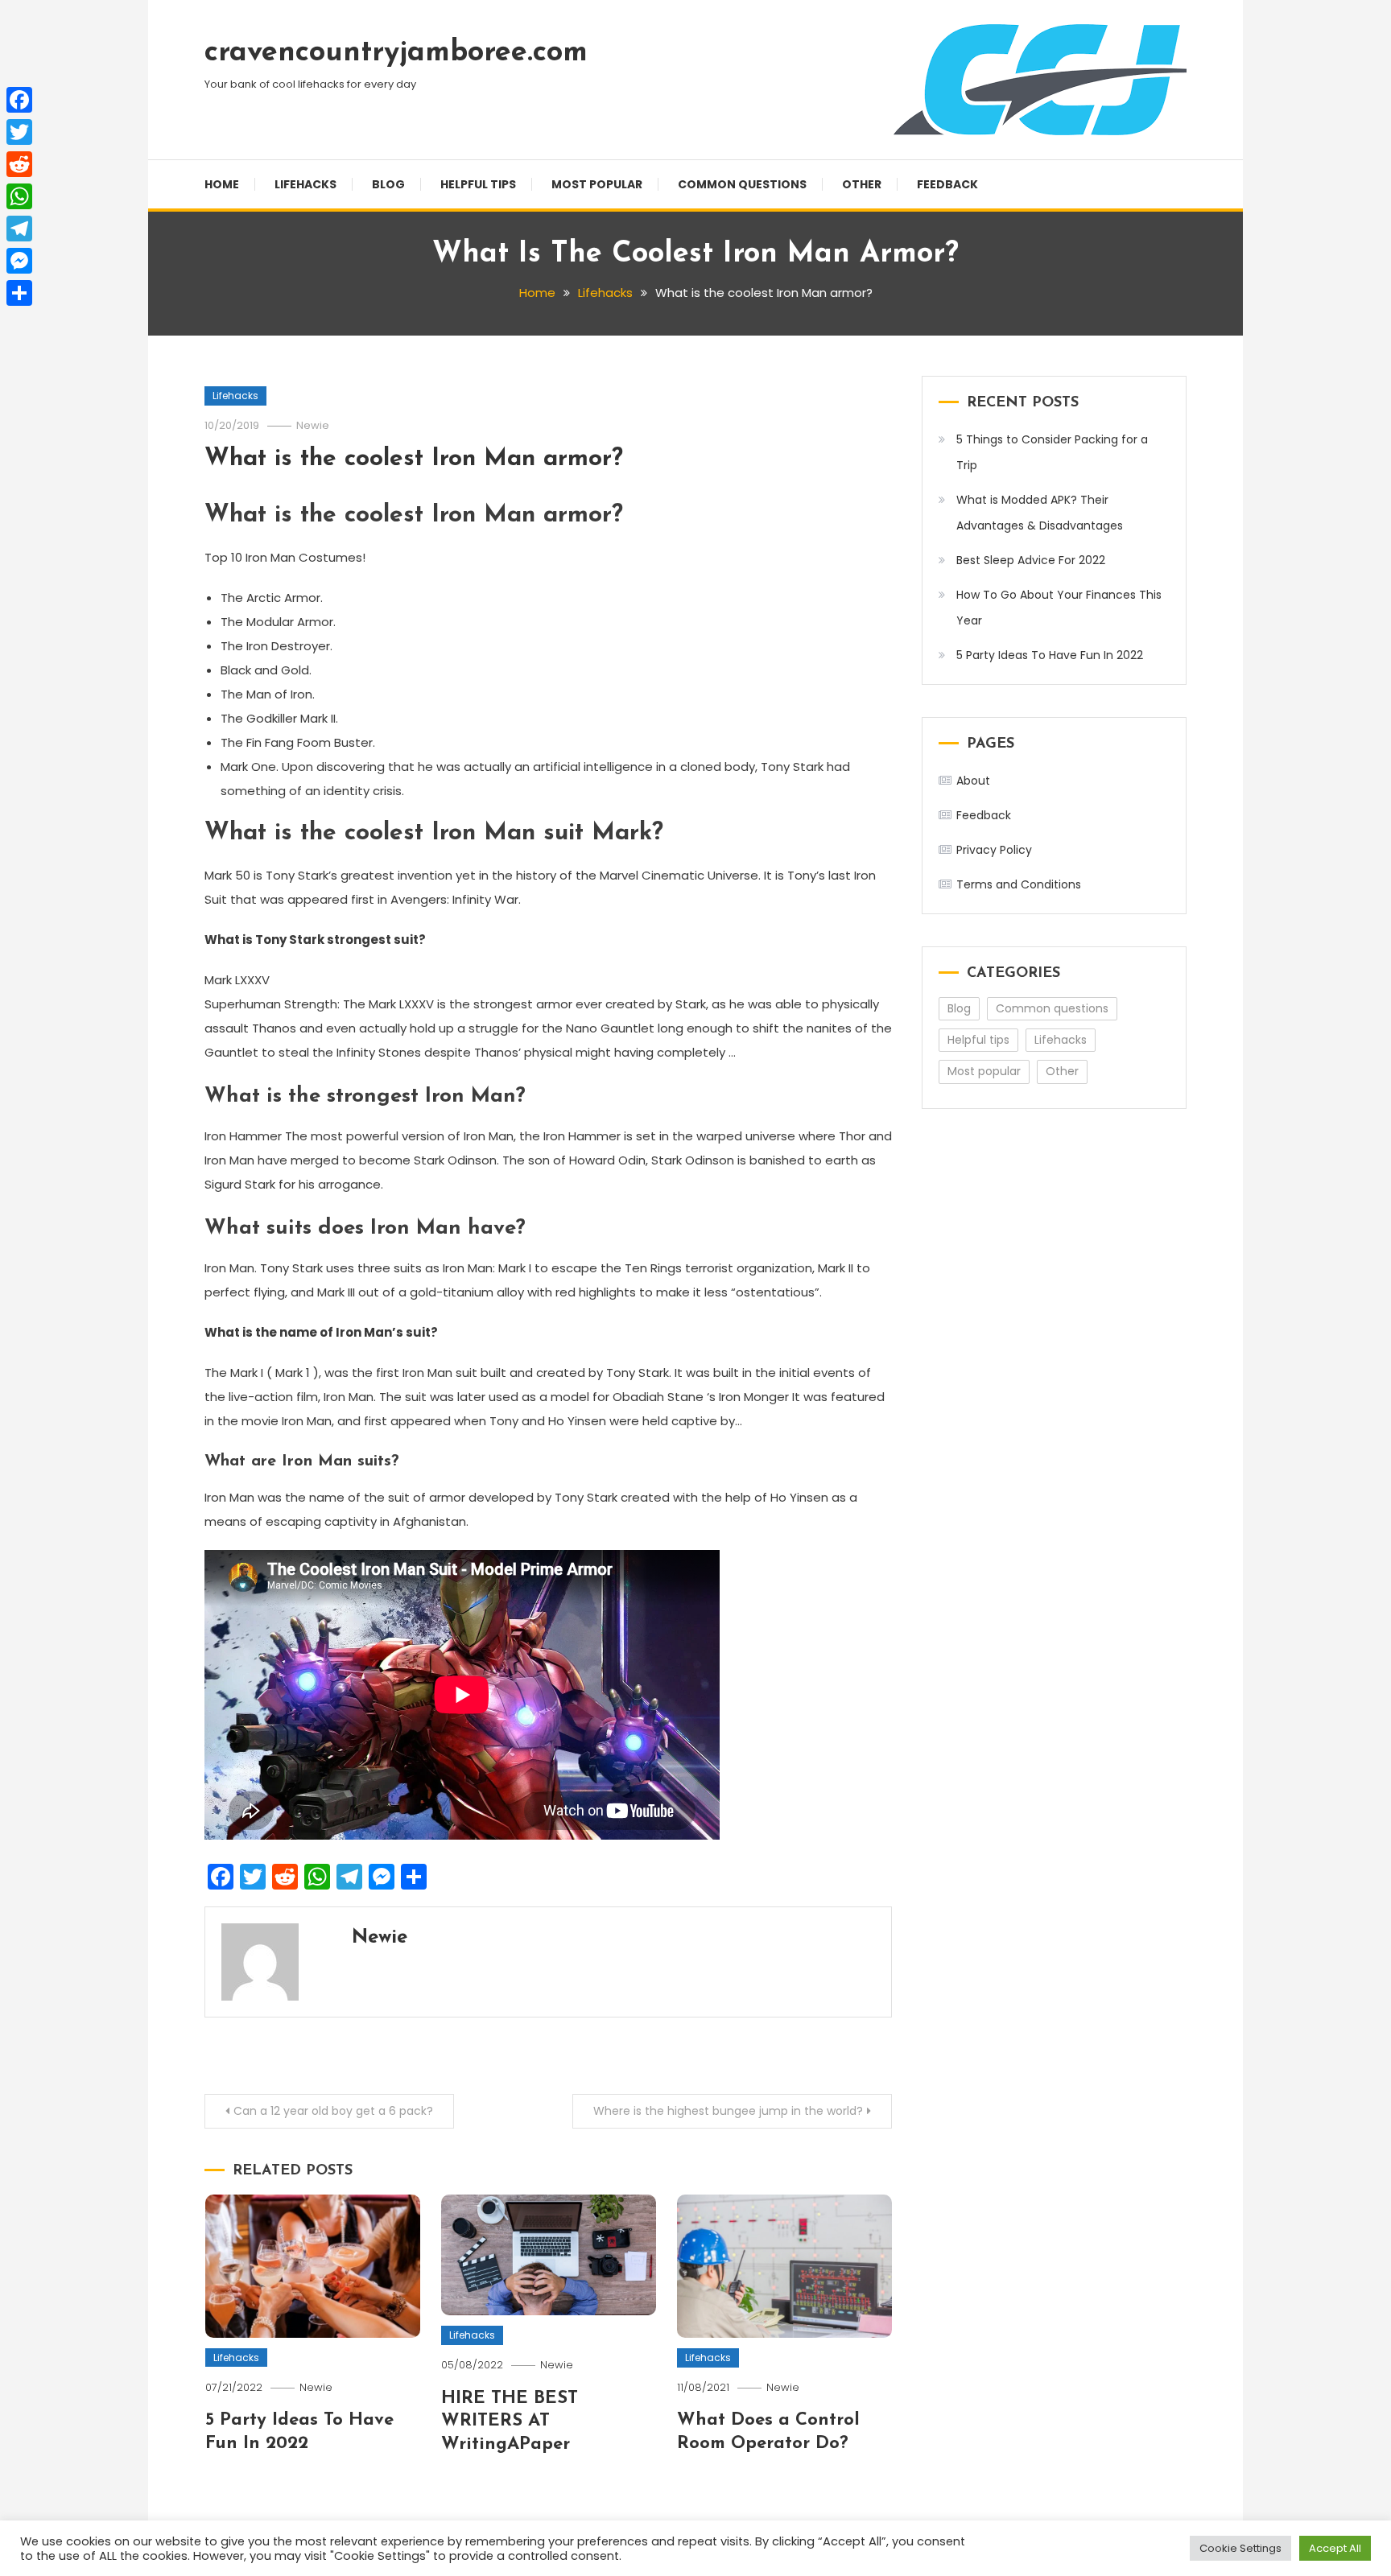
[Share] (19, 293)
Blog (388, 184)
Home (222, 184)
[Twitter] (19, 132)
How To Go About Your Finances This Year (1059, 608)
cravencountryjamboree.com (396, 53)
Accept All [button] (1335, 2548)
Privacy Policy (994, 850)
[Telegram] (19, 229)
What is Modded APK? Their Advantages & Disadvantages (1040, 513)
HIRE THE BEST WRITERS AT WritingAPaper (510, 2421)
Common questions (742, 184)
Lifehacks (305, 184)
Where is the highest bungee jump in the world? (728, 2111)
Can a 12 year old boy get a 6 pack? (333, 2111)
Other (862, 184)
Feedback (947, 184)
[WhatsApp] (19, 196)
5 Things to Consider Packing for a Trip (1052, 452)
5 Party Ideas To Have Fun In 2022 (1050, 655)
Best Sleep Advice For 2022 (1031, 560)
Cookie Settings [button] (1240, 2548)
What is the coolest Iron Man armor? (414, 459)
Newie (313, 425)
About (973, 781)
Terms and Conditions (1019, 884)
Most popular (597, 184)
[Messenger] (19, 261)
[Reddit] (19, 164)
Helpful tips (478, 184)
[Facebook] (19, 100)
